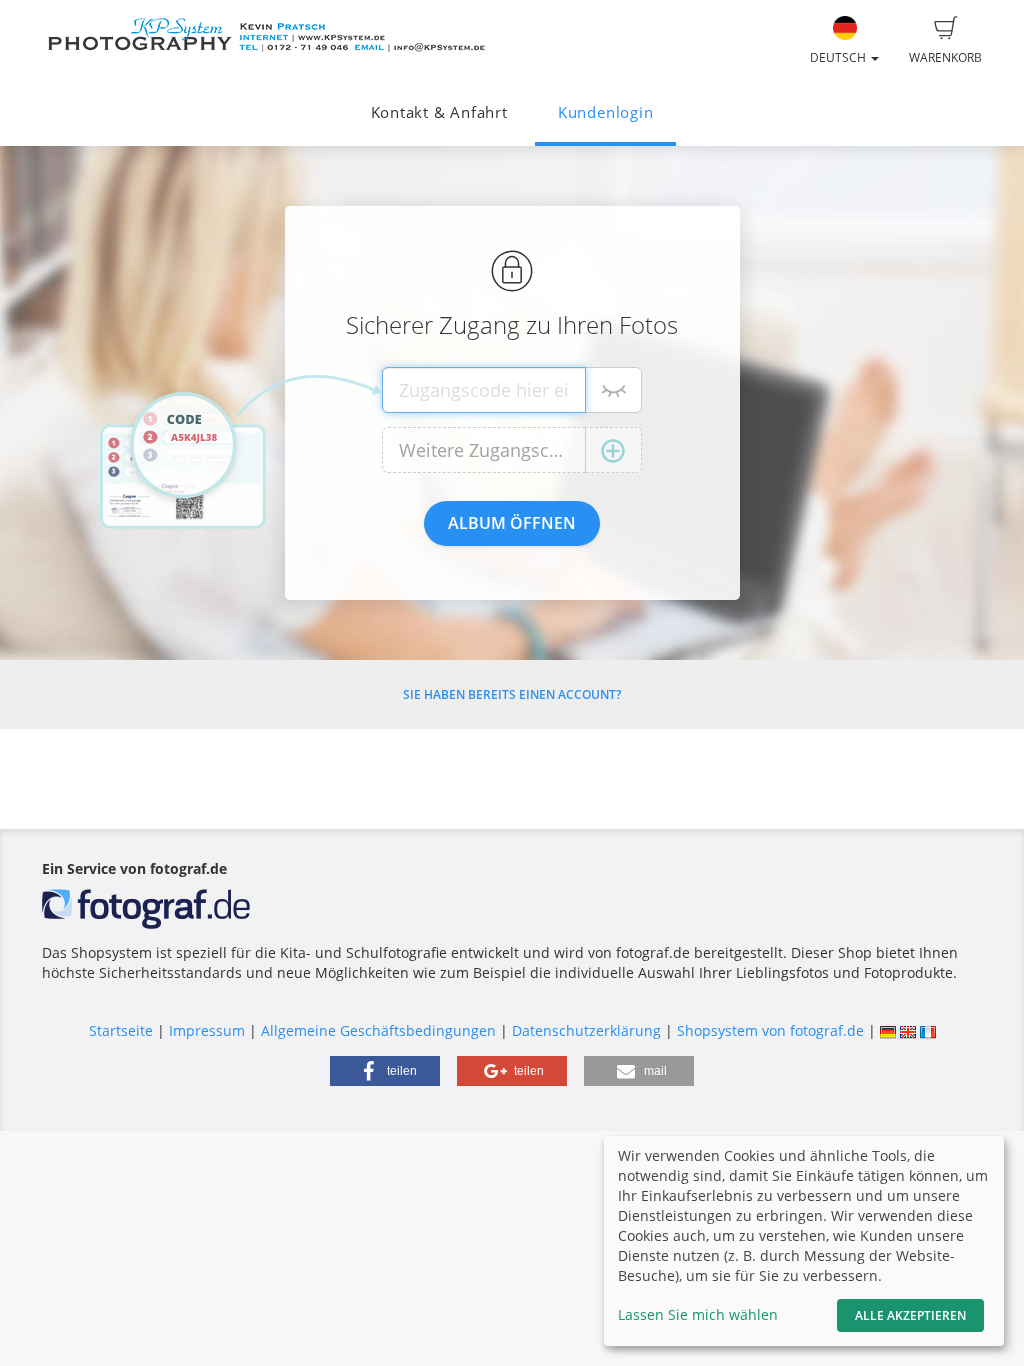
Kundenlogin (605, 112)
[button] (385, 1071)
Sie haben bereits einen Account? (512, 694)
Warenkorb (945, 57)
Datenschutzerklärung (586, 1030)
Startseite (121, 1030)
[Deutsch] (888, 1030)
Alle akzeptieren (910, 1315)
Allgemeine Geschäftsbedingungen (378, 1030)
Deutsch (839, 57)
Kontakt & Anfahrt (439, 112)
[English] (908, 1030)
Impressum (207, 1030)
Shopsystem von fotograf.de (770, 1030)
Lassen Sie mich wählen (698, 1314)
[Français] (928, 1030)
